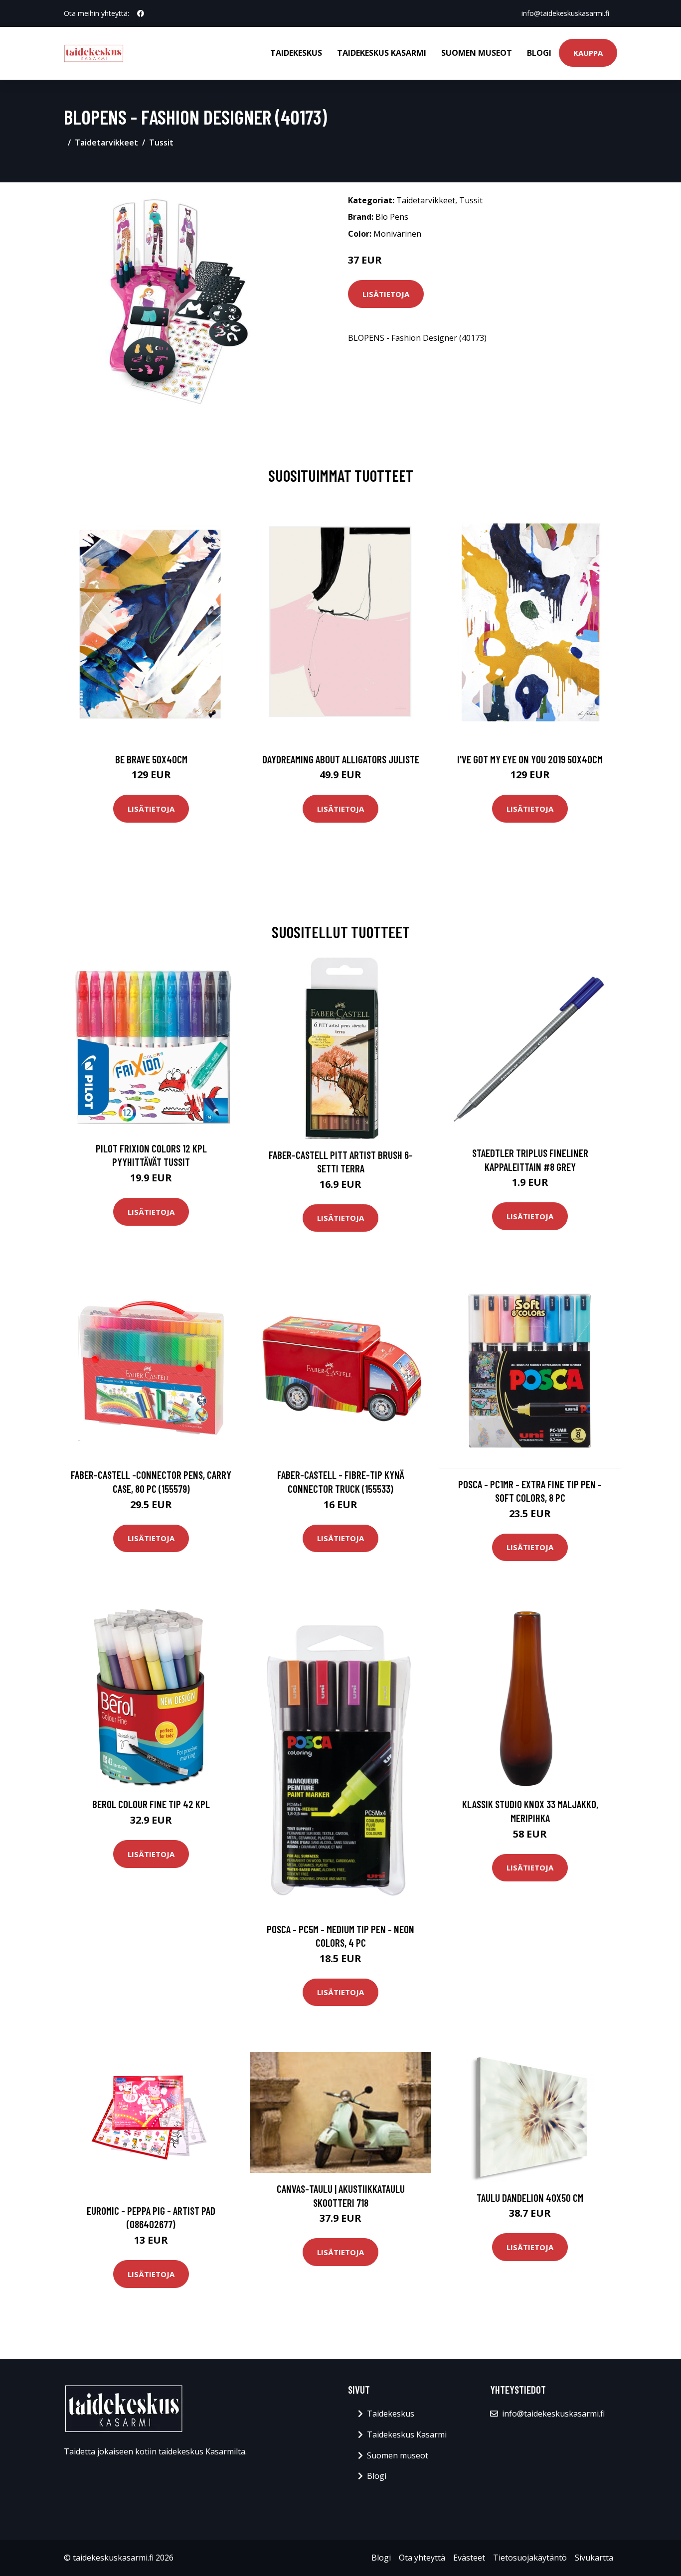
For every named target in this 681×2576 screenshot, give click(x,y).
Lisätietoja (386, 294)
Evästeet (469, 2558)
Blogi (539, 53)
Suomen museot (477, 53)
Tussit (161, 143)
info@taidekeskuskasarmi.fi (565, 13)
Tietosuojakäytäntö (530, 2558)
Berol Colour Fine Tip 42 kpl (151, 1804)
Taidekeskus (296, 53)
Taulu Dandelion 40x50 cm (530, 2198)
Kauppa (588, 53)
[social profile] (141, 13)
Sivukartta (594, 2558)
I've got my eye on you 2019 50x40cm (530, 759)
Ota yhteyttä (422, 2558)
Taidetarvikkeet (106, 143)
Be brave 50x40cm (151, 759)
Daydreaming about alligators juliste (341, 759)
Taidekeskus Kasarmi (382, 53)
